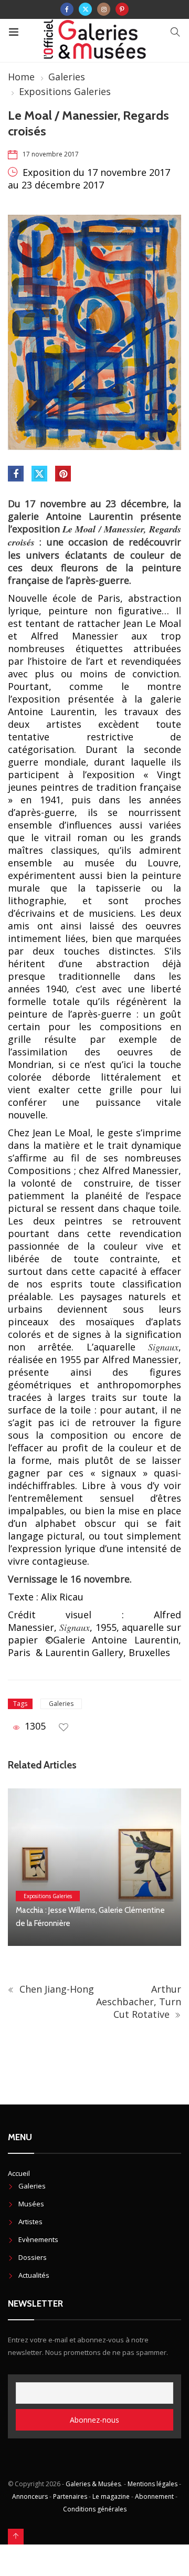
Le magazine (111, 2496)
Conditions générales (95, 2509)
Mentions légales (153, 2484)
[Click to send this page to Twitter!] (39, 474)
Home (21, 77)
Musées (31, 2204)
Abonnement (154, 2496)
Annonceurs (30, 2496)
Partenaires (70, 2496)
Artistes (30, 2222)
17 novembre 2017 (51, 154)
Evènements (38, 2239)
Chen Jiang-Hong (55, 1989)
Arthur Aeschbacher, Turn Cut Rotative (139, 2002)
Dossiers (33, 2257)
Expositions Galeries (65, 91)
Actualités (34, 2275)
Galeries (67, 77)
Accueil (19, 2173)
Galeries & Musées (93, 2484)
